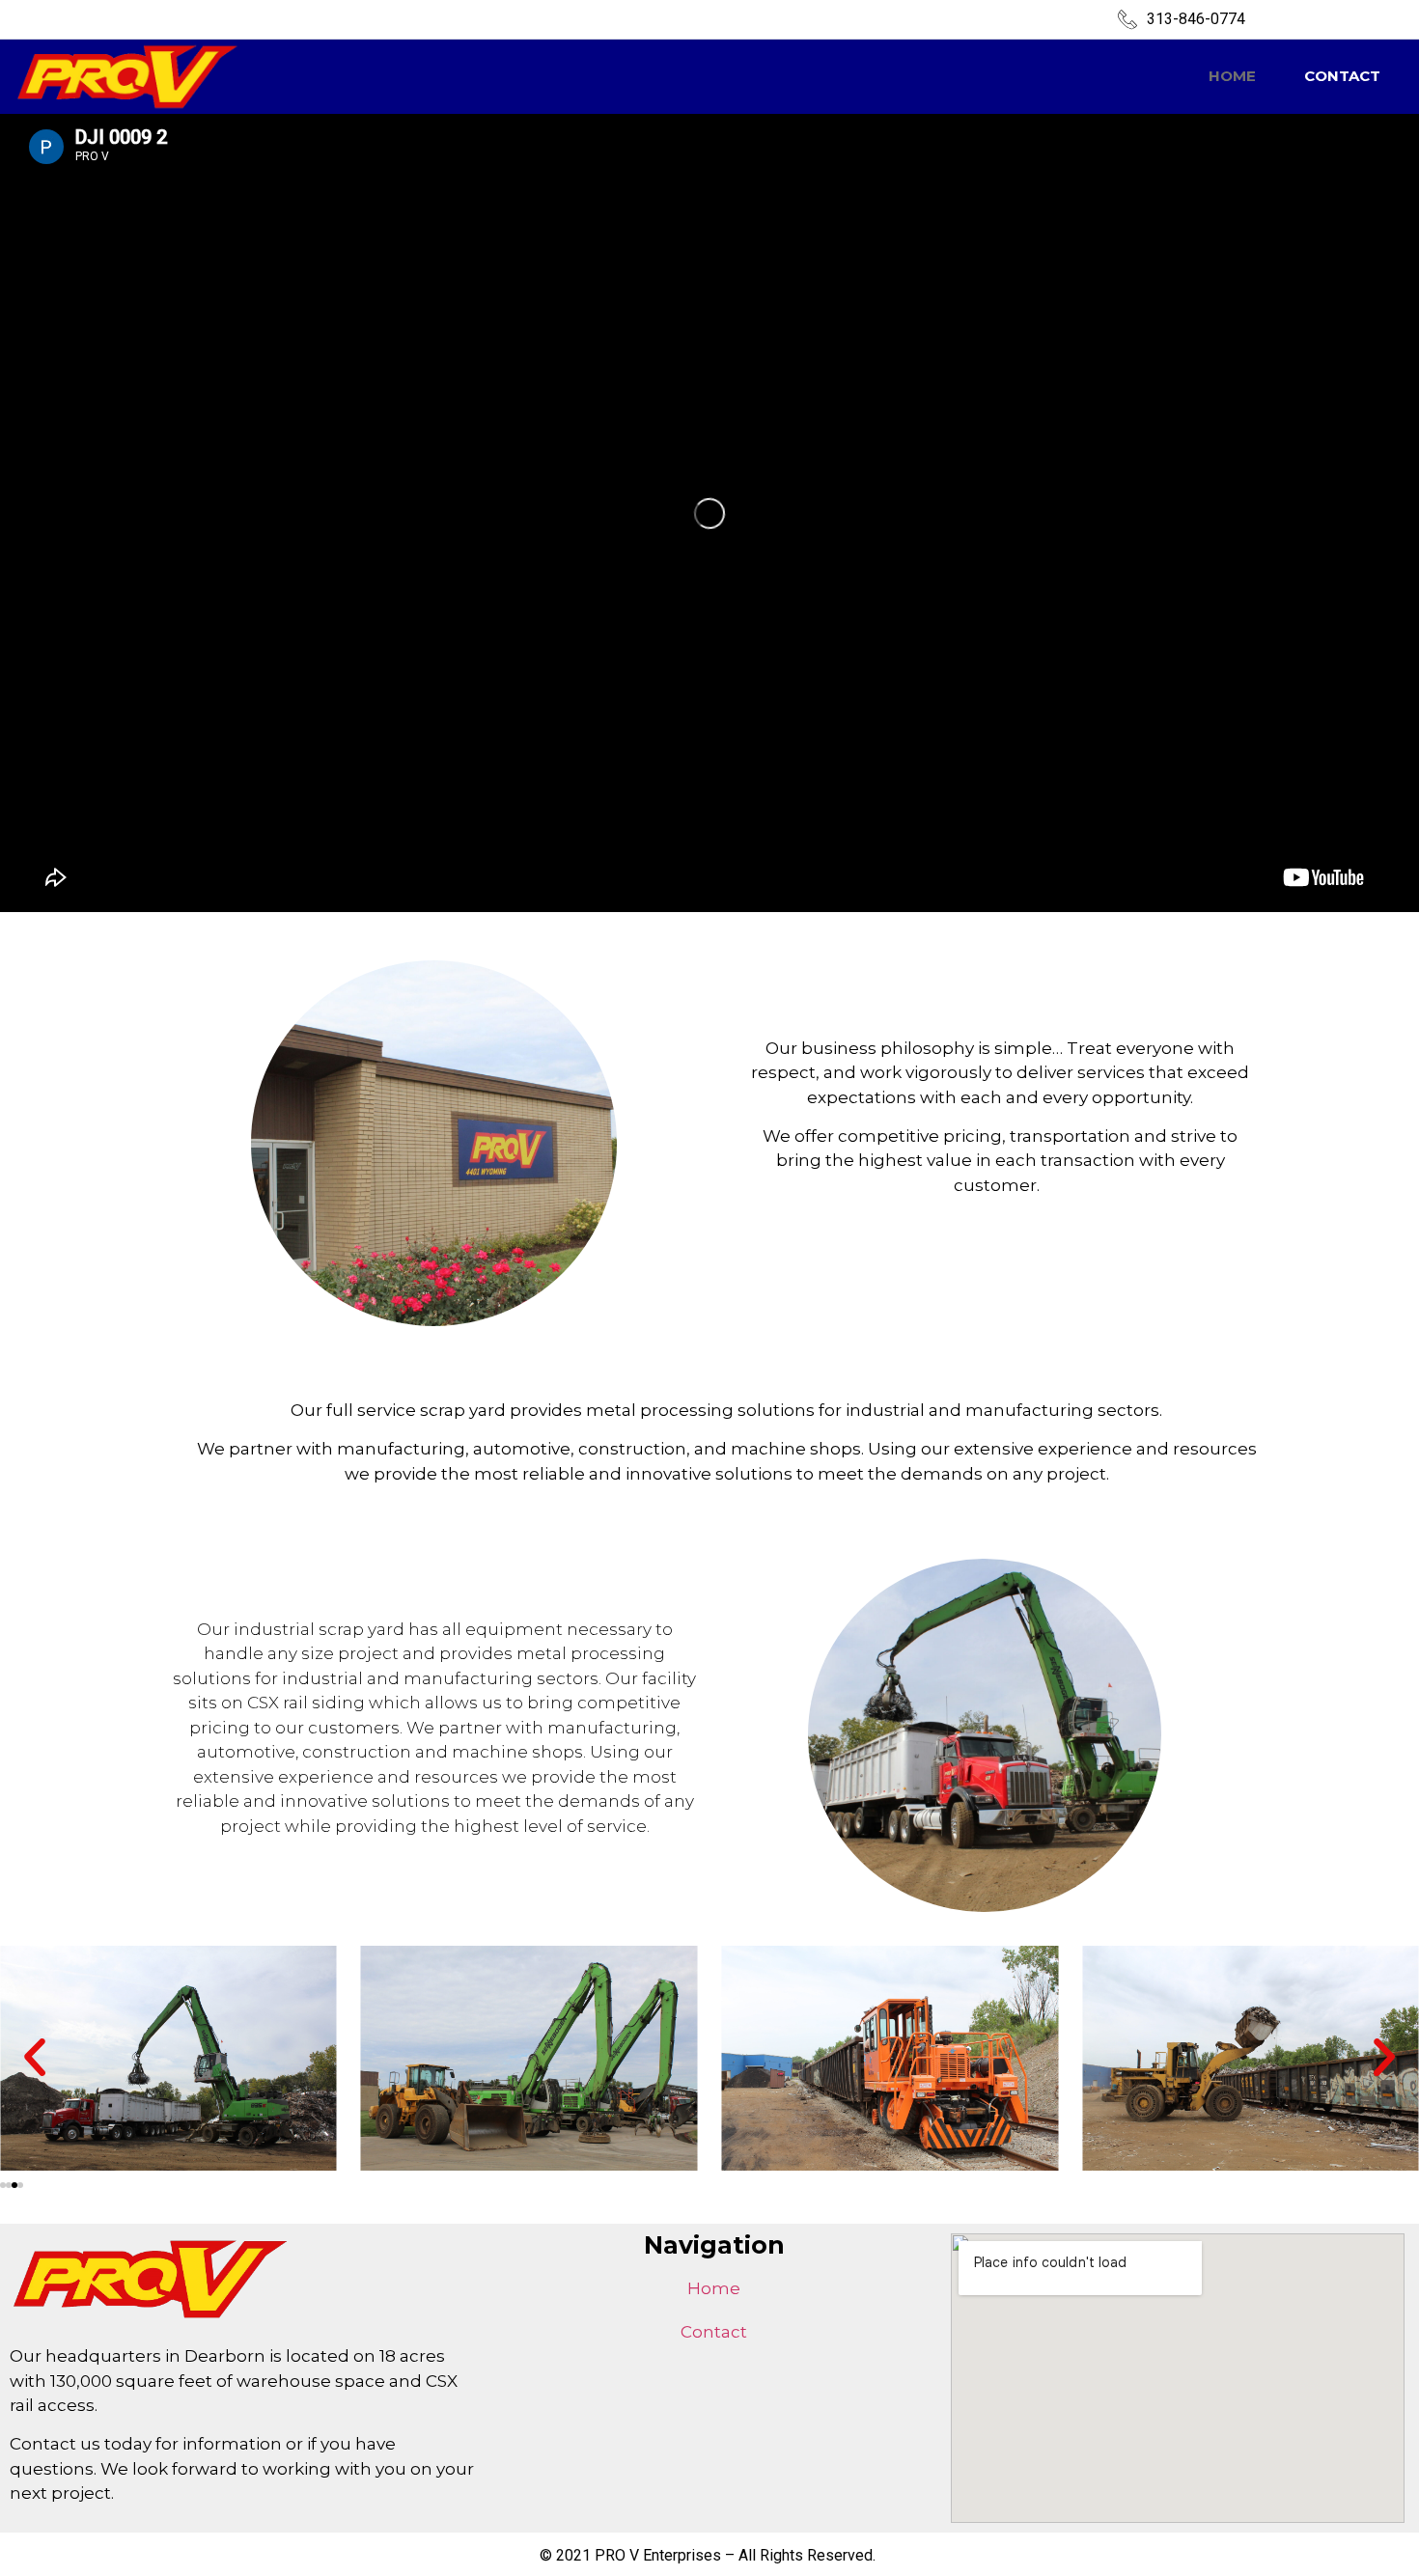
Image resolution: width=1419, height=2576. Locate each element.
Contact (1342, 76)
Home (1232, 76)
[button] (35, 2058)
